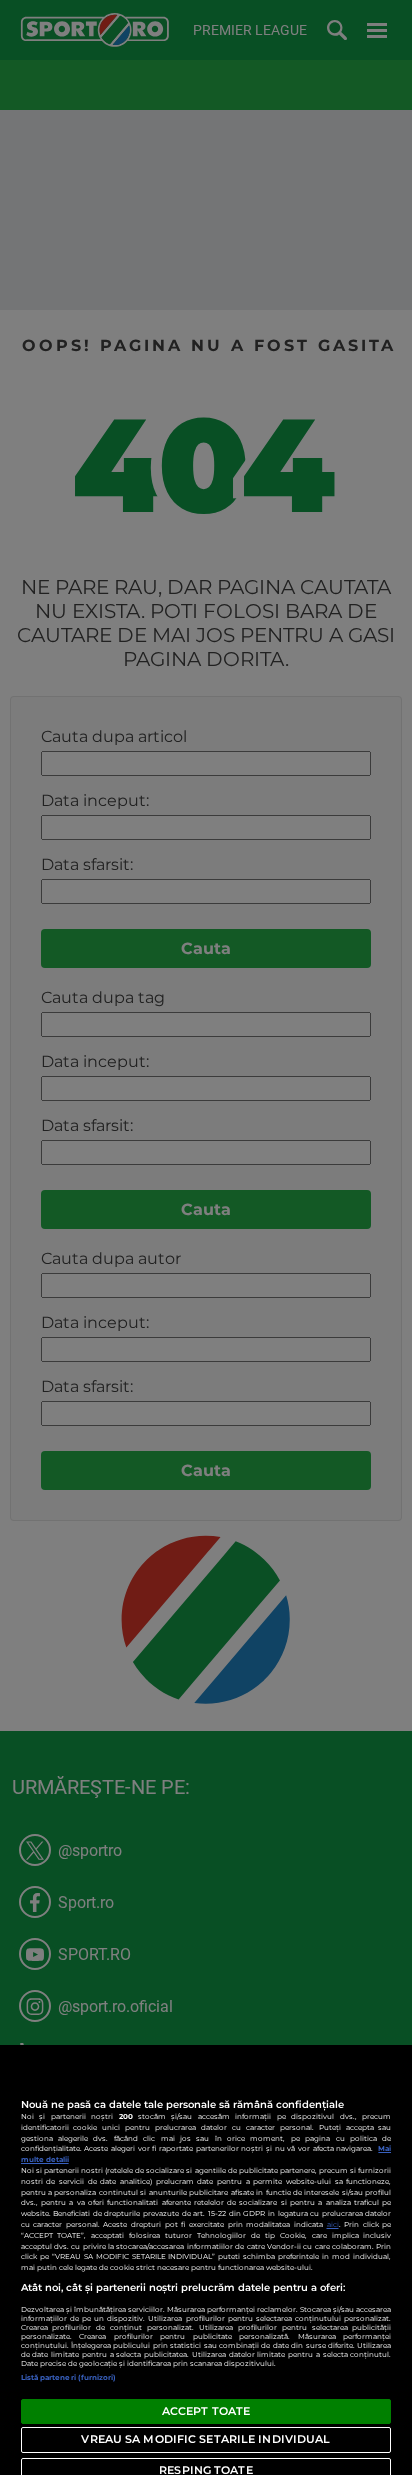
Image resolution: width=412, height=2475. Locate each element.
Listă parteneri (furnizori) (69, 2377)
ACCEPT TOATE (206, 2411)
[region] (206, 2260)
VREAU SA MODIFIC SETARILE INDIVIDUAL (205, 2439)
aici (333, 2224)
